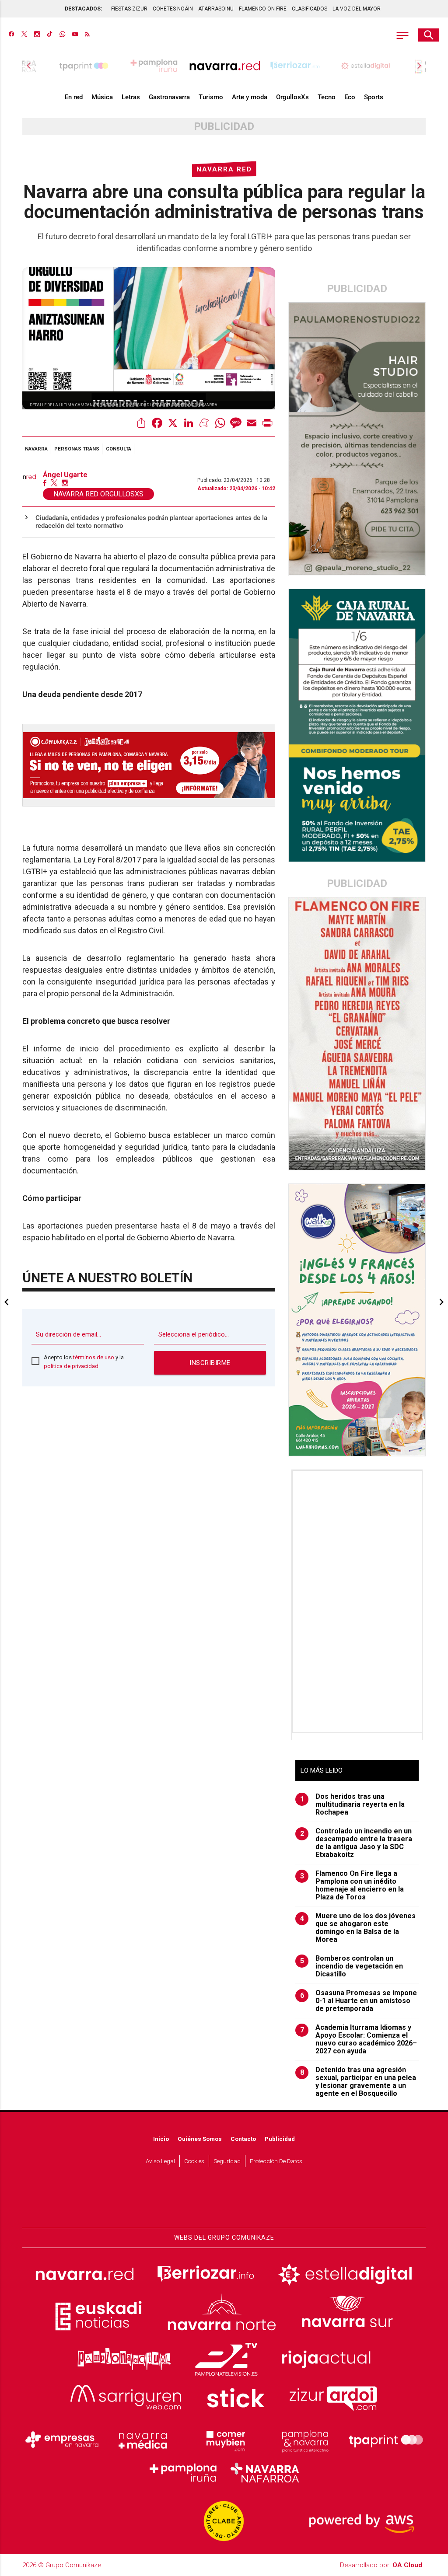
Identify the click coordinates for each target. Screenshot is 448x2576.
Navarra (36, 449)
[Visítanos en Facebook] (12, 35)
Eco (350, 97)
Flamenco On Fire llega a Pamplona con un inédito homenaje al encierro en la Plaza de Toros (352, 1885)
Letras (131, 97)
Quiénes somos (200, 2139)
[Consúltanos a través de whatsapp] (62, 35)
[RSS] (87, 35)
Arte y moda (250, 97)
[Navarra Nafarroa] (265, 2473)
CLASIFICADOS (310, 9)
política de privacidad (71, 1366)
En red (74, 97)
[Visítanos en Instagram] (37, 35)
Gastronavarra (169, 97)
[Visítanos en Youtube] (75, 35)
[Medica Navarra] (143, 2440)
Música (102, 97)
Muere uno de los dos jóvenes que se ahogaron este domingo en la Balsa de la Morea (358, 1928)
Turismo (211, 97)
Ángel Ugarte (65, 475)
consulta (119, 449)
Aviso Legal (160, 2161)
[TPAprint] (386, 2440)
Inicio (161, 2139)
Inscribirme (210, 1363)
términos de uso (94, 1357)
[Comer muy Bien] (224, 2440)
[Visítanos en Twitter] (24, 35)
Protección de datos (276, 2161)
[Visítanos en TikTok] (50, 35)
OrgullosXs (292, 97)
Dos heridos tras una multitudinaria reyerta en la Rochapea (353, 1805)
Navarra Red (224, 169)
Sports (374, 97)
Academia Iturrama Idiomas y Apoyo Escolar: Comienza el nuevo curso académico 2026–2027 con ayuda (359, 2039)
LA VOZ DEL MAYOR (357, 9)
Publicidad (280, 2139)
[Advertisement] (358, 1602)
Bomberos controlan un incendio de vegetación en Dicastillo (352, 1966)
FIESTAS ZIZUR (129, 9)
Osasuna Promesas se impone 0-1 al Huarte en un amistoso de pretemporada (359, 2001)
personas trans (77, 449)
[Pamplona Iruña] (184, 2473)
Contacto (243, 2139)
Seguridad (227, 2161)
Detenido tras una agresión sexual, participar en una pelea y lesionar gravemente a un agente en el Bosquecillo (358, 2082)
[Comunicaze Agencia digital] (224, 2202)
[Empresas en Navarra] (62, 2440)
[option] (225, 66)
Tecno (327, 97)
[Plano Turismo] (305, 2440)
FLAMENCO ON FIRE (263, 9)
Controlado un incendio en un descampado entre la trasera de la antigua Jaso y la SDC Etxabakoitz (356, 1843)
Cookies (194, 2161)
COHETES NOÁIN (173, 9)
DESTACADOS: (83, 9)
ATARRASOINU (216, 9)
